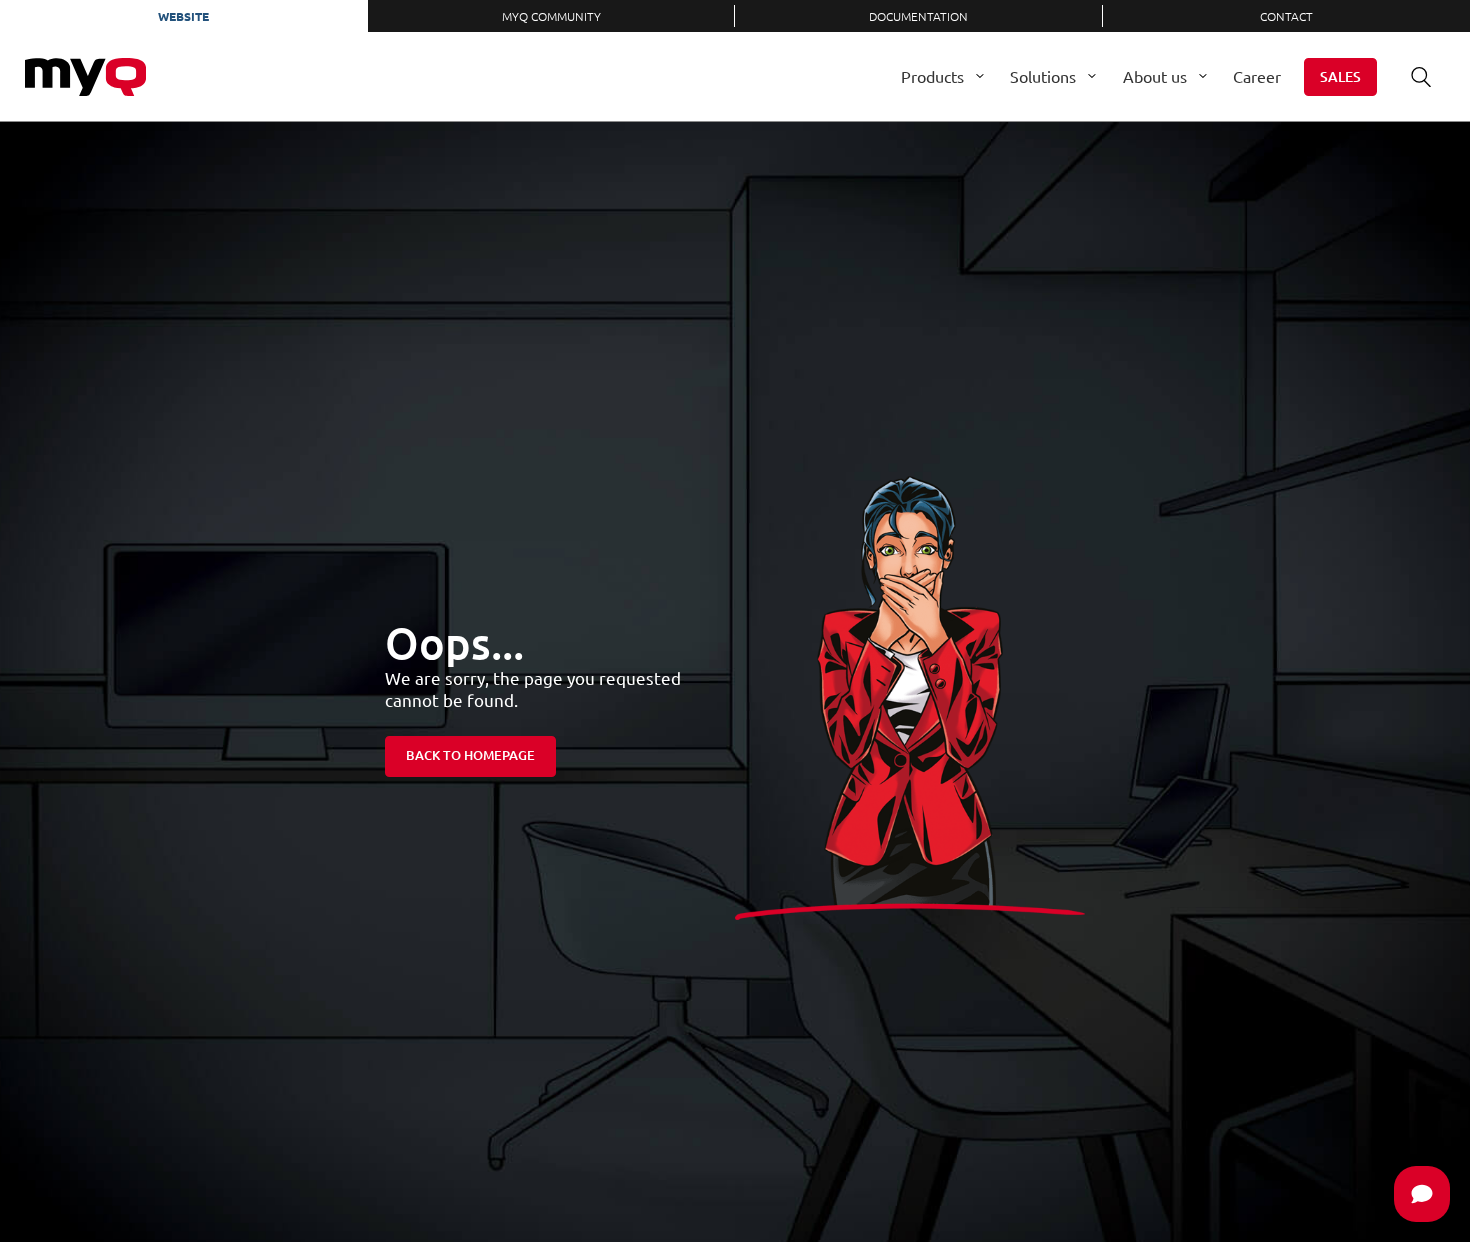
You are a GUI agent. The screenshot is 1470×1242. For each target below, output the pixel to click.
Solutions (1043, 76)
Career (1257, 76)
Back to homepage (470, 755)
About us (1155, 76)
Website (183, 16)
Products (932, 76)
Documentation (918, 16)
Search (1421, 77)
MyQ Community (551, 16)
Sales (1340, 76)
